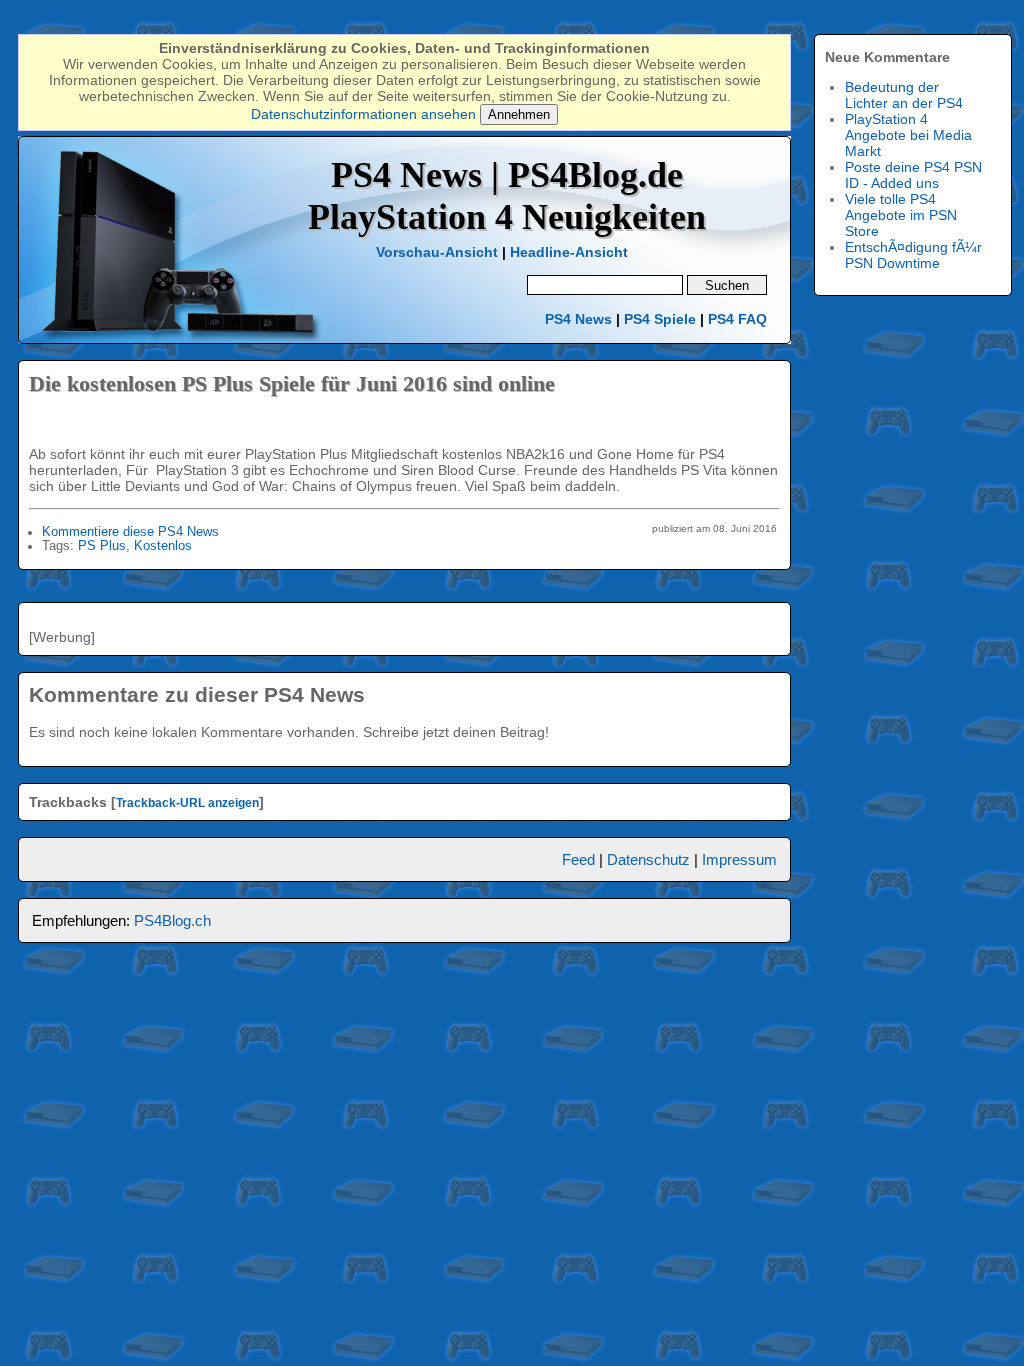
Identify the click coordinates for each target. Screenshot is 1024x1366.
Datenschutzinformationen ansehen (363, 114)
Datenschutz (648, 859)
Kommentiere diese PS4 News (130, 532)
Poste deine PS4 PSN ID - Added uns (913, 175)
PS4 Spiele (660, 319)
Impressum (739, 859)
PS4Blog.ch (172, 920)
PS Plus (102, 546)
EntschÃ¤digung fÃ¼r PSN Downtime (913, 255)
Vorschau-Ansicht (437, 252)
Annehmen (519, 114)
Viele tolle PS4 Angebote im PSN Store (901, 215)
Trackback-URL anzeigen (187, 803)
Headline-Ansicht (569, 252)
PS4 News (580, 319)
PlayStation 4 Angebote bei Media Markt (908, 135)
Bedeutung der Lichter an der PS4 (904, 95)
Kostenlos (163, 546)
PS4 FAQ (737, 319)
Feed (578, 859)
